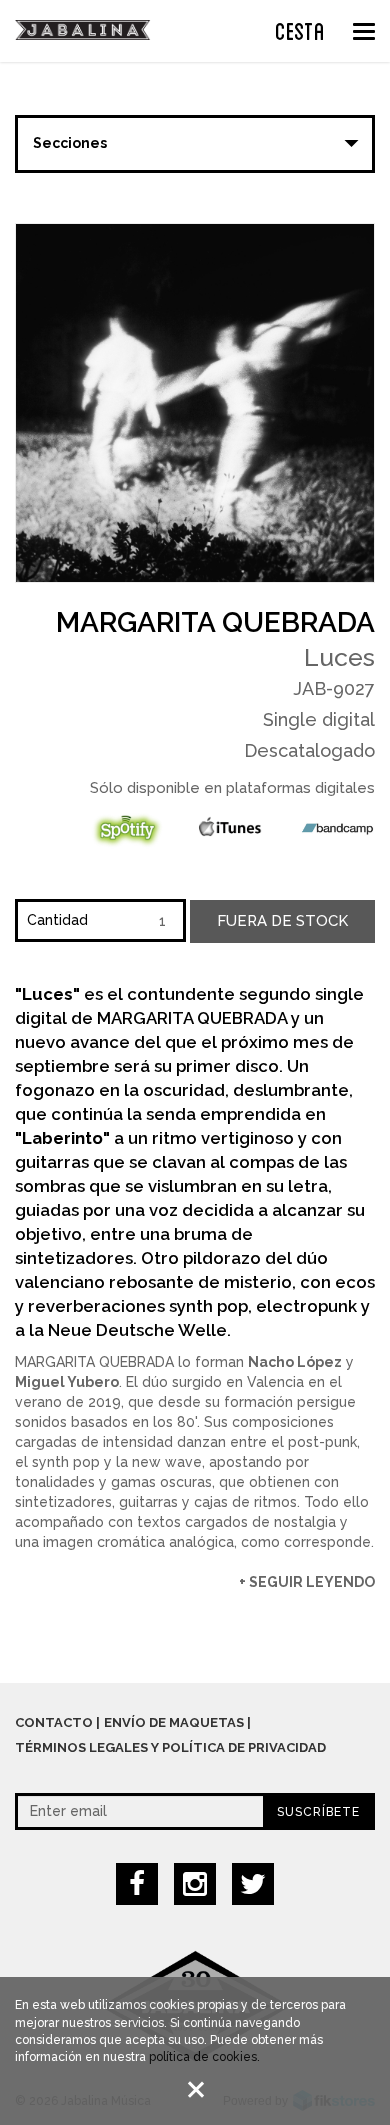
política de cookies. (204, 2057)
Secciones (70, 143)
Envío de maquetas (174, 1722)
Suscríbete (318, 1812)
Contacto (54, 1722)
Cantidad (57, 920)
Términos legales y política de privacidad (170, 1747)
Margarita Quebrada (215, 622)
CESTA (300, 29)
